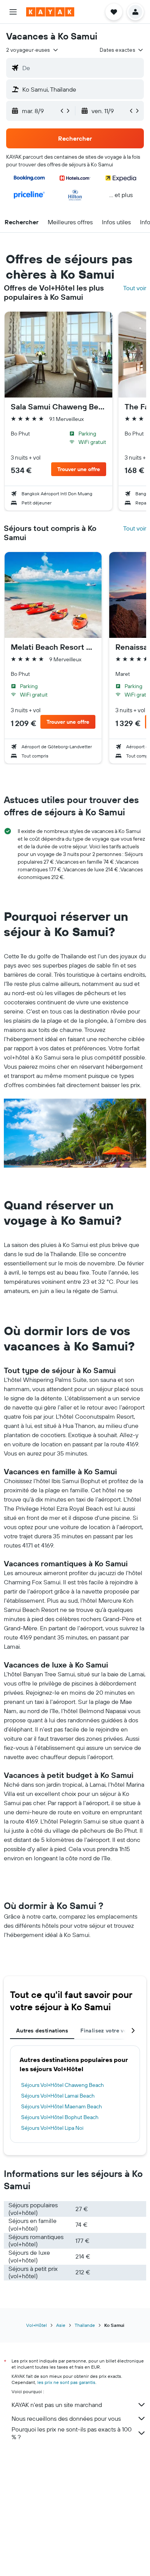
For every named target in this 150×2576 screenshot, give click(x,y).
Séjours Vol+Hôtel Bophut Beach (60, 2117)
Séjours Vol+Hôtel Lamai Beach (58, 2096)
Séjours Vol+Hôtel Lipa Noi (52, 2128)
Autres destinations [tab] (42, 2031)
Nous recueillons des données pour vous (66, 2418)
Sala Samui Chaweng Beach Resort (58, 407)
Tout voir (135, 288)
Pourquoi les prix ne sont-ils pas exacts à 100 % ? (72, 2433)
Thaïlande (85, 2325)
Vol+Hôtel (37, 2325)
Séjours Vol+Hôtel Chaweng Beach (62, 2085)
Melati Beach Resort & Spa (53, 647)
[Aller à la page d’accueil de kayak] (50, 12)
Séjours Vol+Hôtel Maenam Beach (62, 2106)
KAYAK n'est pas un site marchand (57, 2405)
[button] (13, 12)
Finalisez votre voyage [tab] (110, 2031)
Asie (61, 2325)
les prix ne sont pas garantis (66, 2382)
